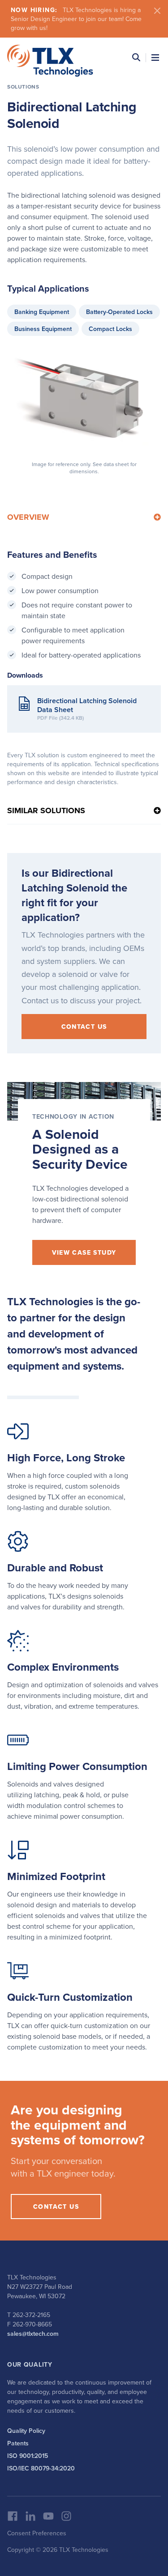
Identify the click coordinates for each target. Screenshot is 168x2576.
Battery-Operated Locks (119, 312)
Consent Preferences (37, 2533)
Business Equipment (43, 329)
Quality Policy (26, 2431)
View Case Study (84, 1252)
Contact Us (84, 1027)
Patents (18, 2443)
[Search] (136, 57)
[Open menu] (155, 57)
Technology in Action (73, 1116)
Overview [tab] (28, 517)
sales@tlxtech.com (33, 2334)
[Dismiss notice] (157, 11)
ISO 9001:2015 (28, 2456)
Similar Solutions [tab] (46, 811)
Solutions (23, 87)
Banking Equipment (42, 312)
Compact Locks (110, 329)
